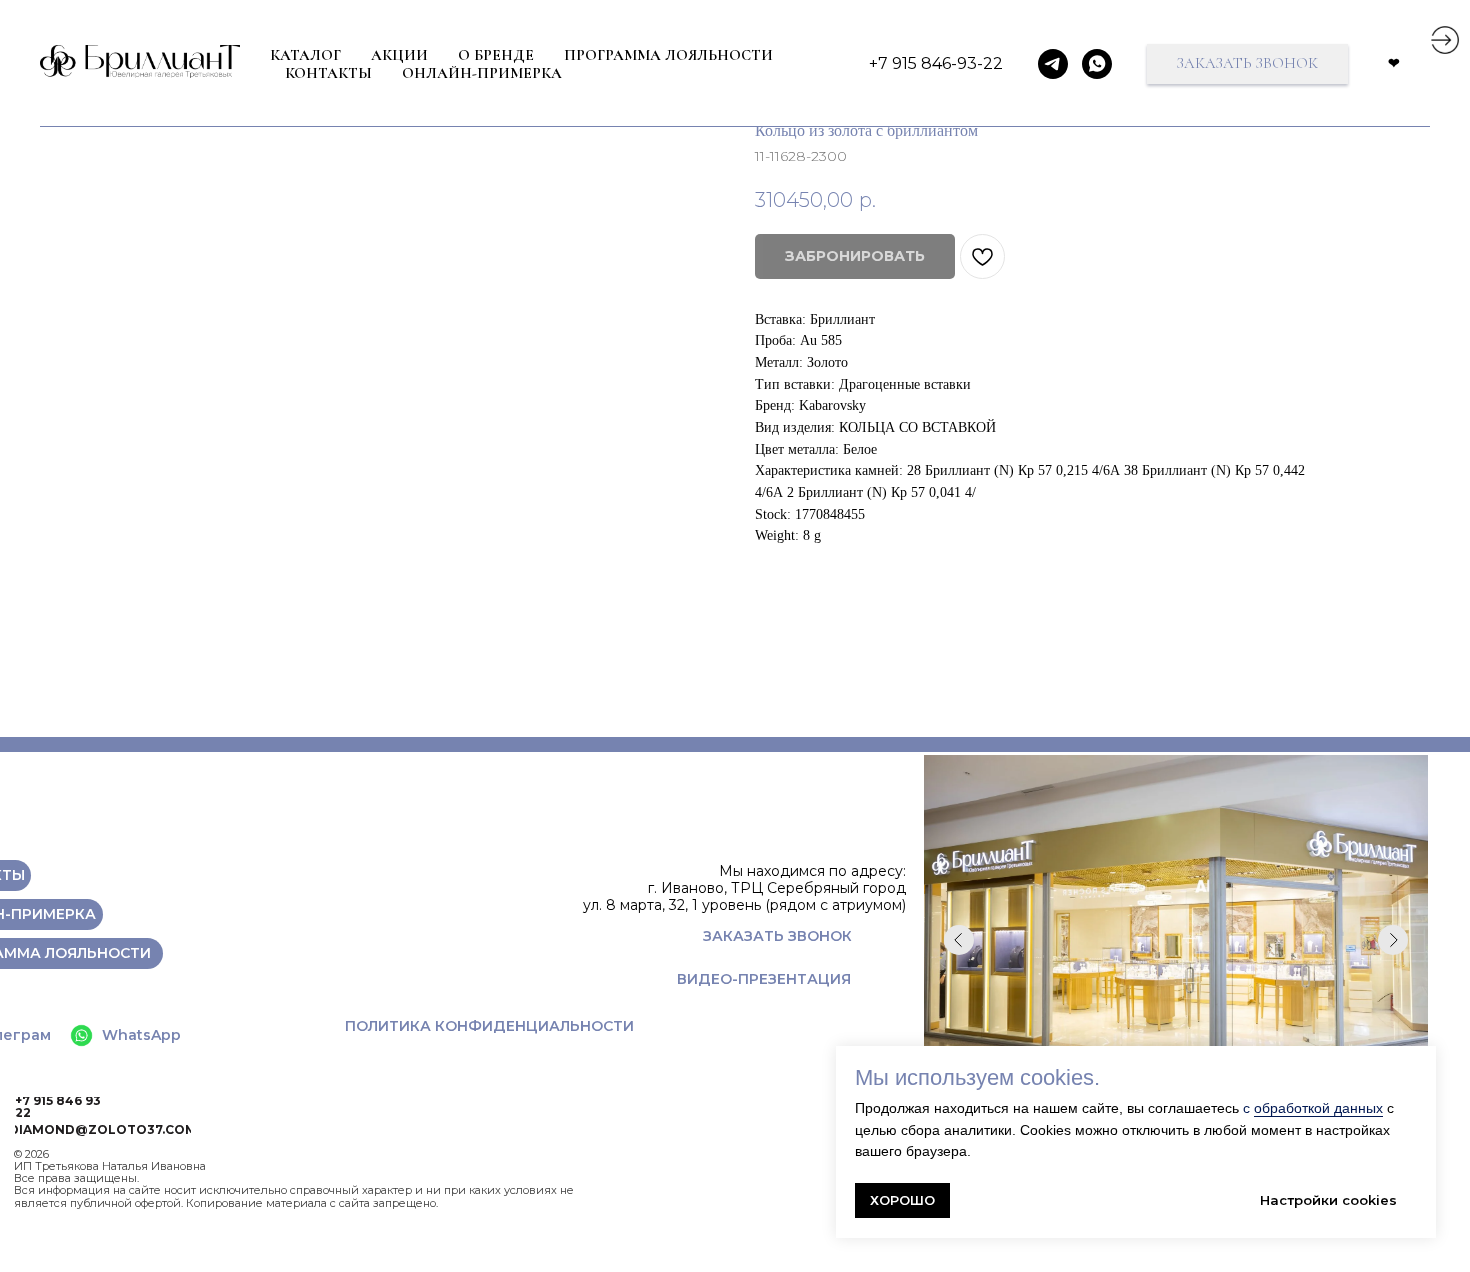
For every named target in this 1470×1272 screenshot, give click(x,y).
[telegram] (1053, 64)
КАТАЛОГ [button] (305, 55)
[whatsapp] (1097, 64)
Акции (399, 55)
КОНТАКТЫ (328, 73)
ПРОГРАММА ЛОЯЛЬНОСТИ (668, 55)
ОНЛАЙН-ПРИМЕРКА (482, 73)
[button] (1247, 64)
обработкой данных (1318, 1108)
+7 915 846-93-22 (936, 63)
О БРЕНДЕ (496, 55)
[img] (1445, 40)
